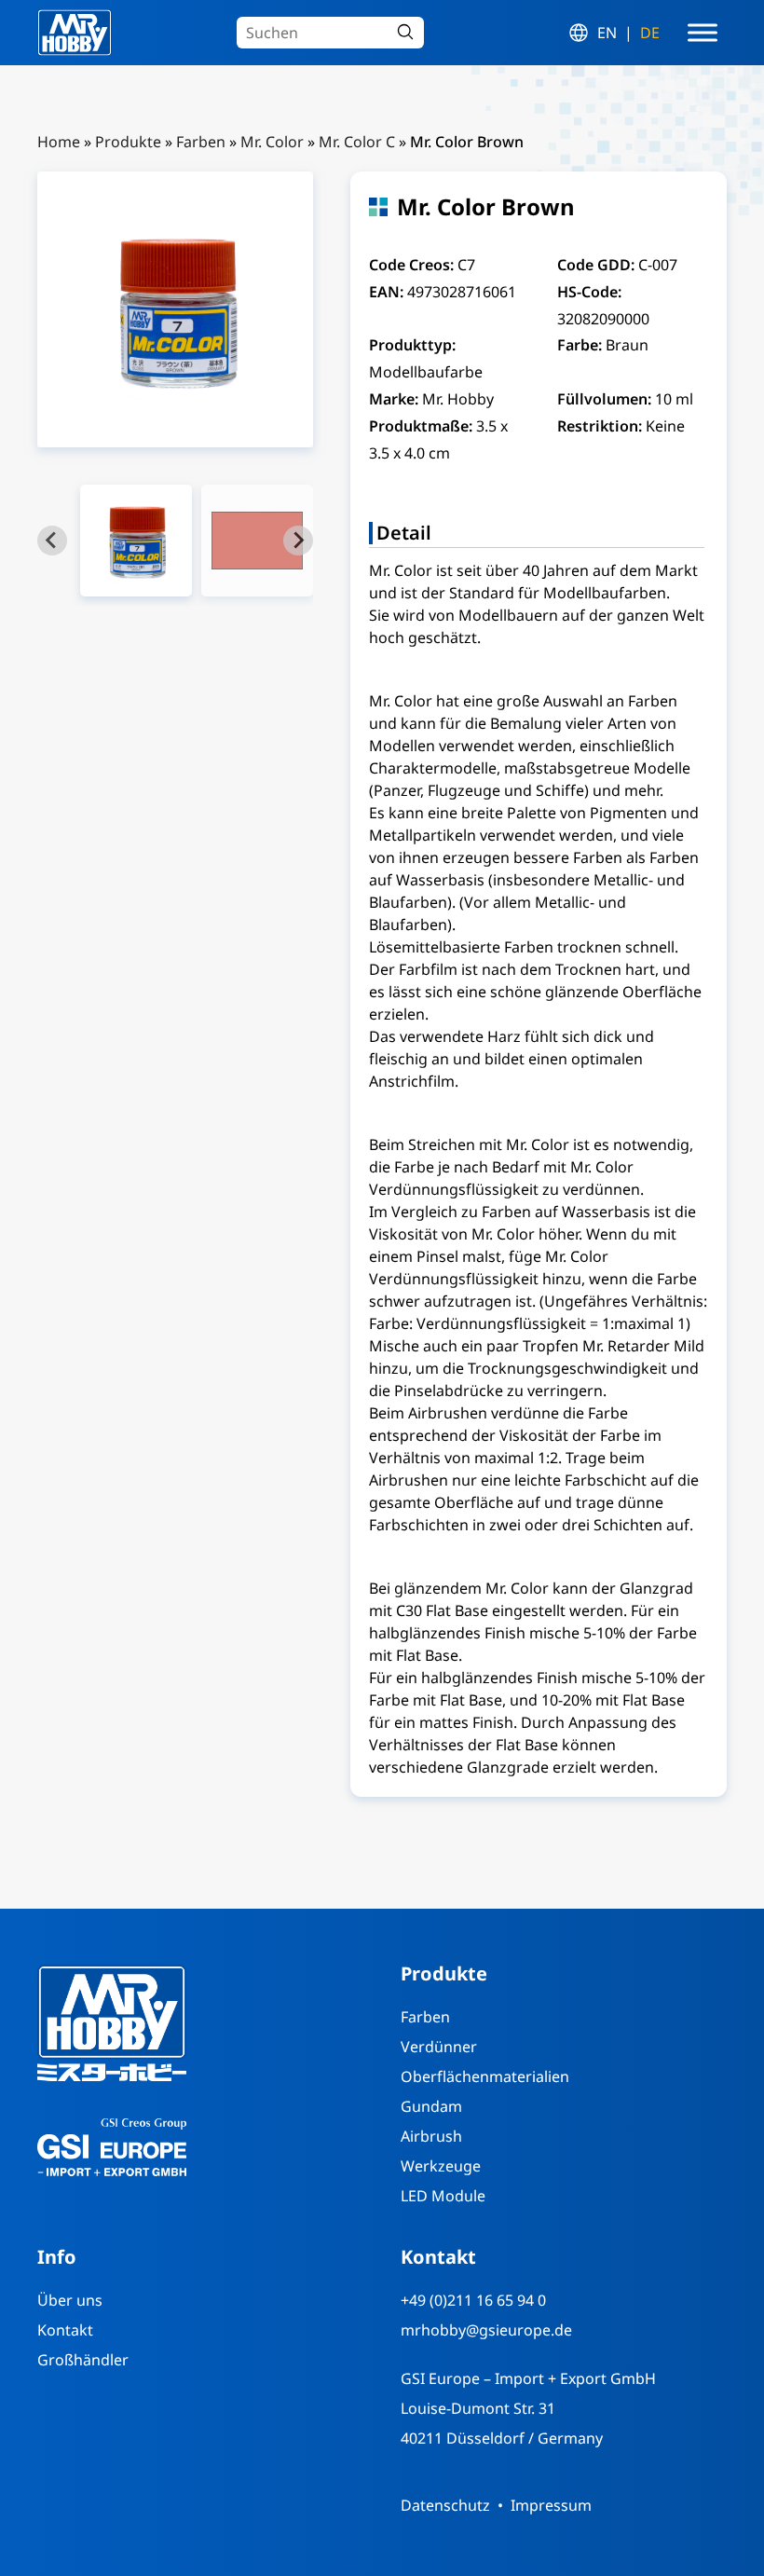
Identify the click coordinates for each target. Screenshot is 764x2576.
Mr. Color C (357, 142)
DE (650, 33)
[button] (136, 541)
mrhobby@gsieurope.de (486, 2330)
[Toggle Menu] (703, 33)
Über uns (70, 2300)
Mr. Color (272, 142)
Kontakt (65, 2330)
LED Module (443, 2196)
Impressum (551, 2505)
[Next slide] (298, 541)
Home (59, 142)
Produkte (128, 142)
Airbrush (431, 2136)
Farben (201, 142)
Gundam (431, 2106)
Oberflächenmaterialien (485, 2076)
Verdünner (439, 2047)
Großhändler (83, 2360)
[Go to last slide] (52, 541)
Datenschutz (445, 2505)
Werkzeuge (441, 2166)
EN (607, 33)
